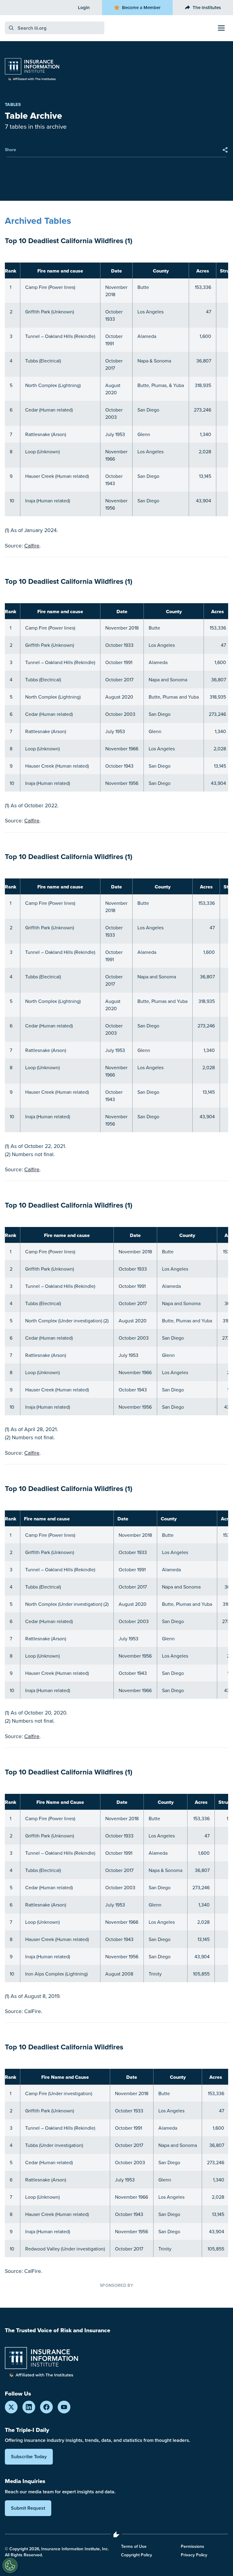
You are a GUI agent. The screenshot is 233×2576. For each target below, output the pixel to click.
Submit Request (28, 2508)
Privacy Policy (194, 2555)
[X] (11, 2407)
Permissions (192, 2546)
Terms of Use (134, 2546)
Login (84, 7)
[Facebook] (46, 2407)
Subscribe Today (29, 2457)
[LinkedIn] (29, 2407)
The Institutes (207, 7)
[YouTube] (64, 2407)
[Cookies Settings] (10, 2565)
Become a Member (141, 7)
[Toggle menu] (221, 28)
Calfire (32, 546)
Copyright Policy (137, 2555)
